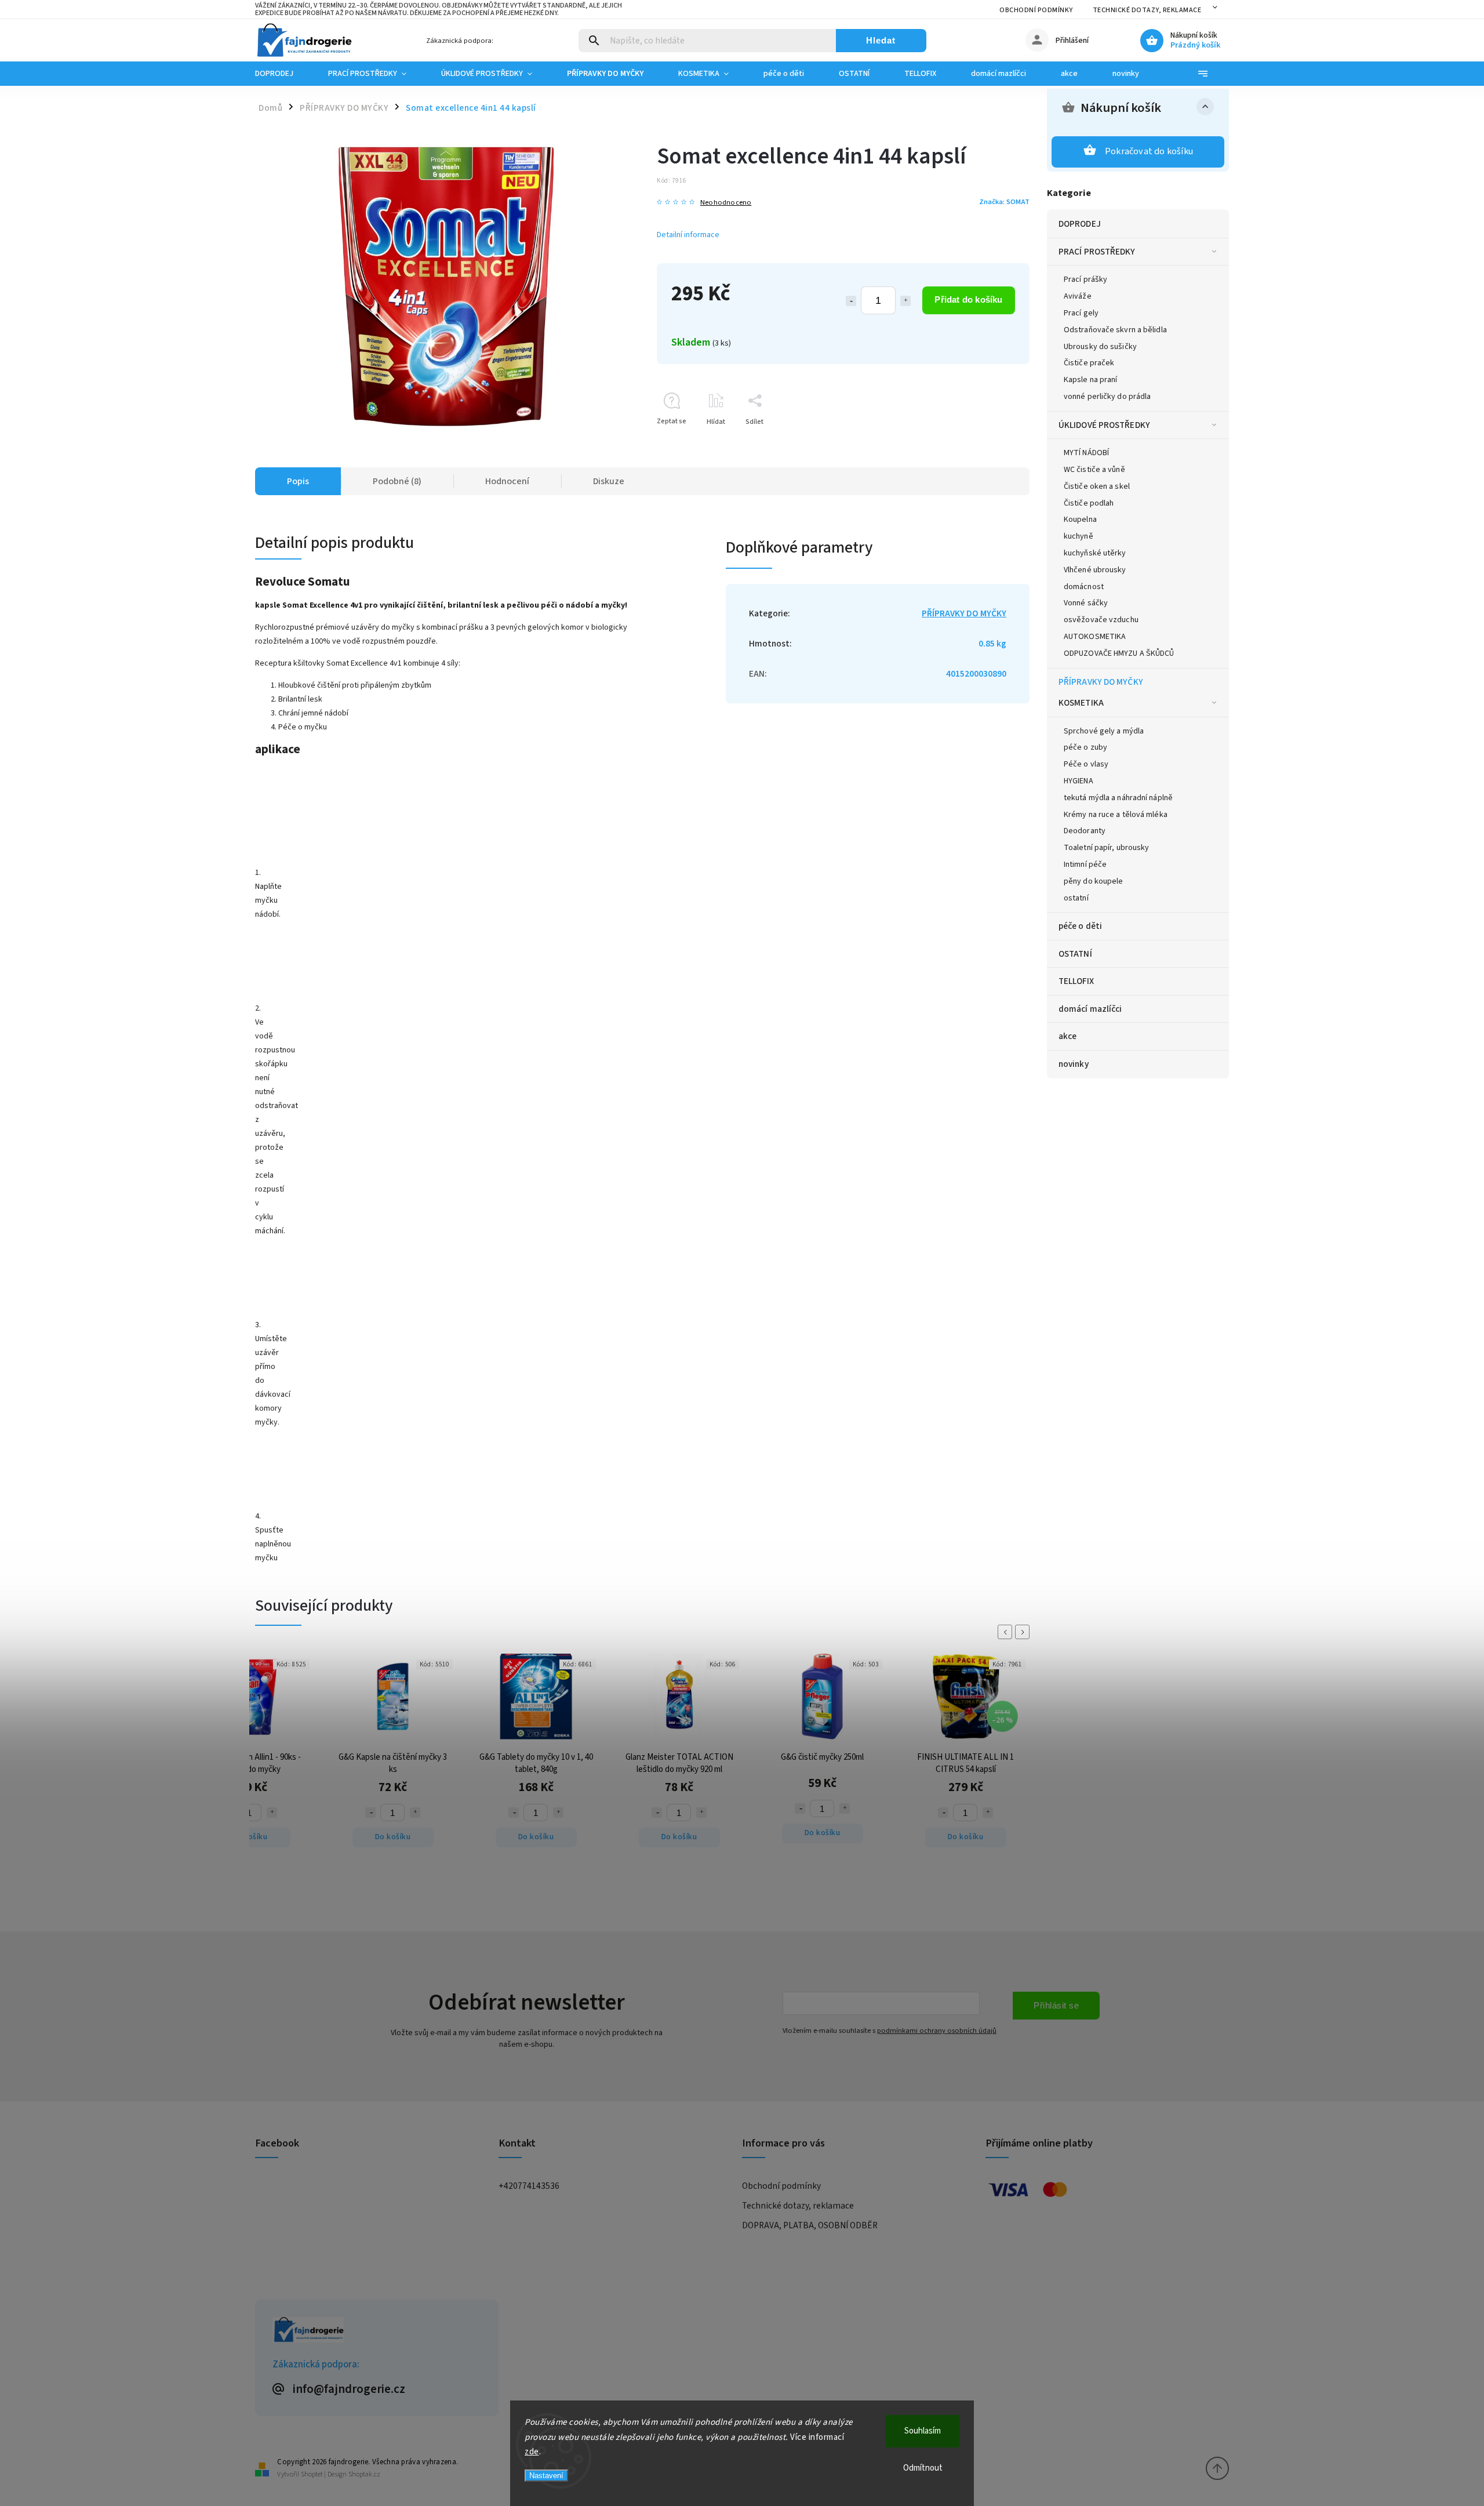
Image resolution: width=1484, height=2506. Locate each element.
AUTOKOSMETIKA (1095, 637)
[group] (352, 1179)
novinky (1074, 1064)
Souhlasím (923, 2431)
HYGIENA (1079, 781)
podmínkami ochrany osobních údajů (937, 2031)
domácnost (1084, 587)
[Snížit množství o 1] (851, 301)
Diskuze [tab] (609, 481)
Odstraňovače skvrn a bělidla (1115, 330)
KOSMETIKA (1081, 703)
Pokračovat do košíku (1149, 151)
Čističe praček (1089, 363)
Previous (1007, 1632)
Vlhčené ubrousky (1095, 570)
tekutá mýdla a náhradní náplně (1118, 798)
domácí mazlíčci (1090, 1009)
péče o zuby (1085, 747)
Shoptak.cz (364, 2474)
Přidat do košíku (968, 299)
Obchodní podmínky (1036, 10)
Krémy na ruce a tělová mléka (1116, 815)
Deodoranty (1085, 831)
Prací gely (1081, 313)
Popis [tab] (298, 481)
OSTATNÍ (1075, 954)
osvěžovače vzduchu (1101, 620)
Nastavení (546, 2476)
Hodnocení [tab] (507, 481)
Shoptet (312, 2474)
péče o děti (1080, 926)
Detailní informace (688, 235)
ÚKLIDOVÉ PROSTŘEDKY (1104, 425)
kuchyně (1079, 536)
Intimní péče (1085, 865)
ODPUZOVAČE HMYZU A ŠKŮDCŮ (1119, 653)
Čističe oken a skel (1097, 486)
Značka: (1004, 202)
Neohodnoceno (726, 203)
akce (1067, 1036)
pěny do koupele (1094, 881)
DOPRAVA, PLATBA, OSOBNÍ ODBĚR (810, 2225)
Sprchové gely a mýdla (1104, 731)
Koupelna (1080, 520)
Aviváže (1078, 296)
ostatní (1076, 898)
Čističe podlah (1089, 503)
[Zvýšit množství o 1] (905, 301)
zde (532, 2452)
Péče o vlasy (1086, 764)
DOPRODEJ (1080, 224)
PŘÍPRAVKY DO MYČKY (1101, 682)
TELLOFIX (1076, 981)
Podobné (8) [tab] (397, 481)
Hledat (881, 40)
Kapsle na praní (1091, 380)
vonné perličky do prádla (1107, 397)
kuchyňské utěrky (1095, 553)
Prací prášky (1085, 279)
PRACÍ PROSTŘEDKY (1097, 252)
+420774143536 (529, 2186)
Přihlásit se (1056, 2005)
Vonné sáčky (1086, 603)
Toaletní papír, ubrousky (1106, 848)
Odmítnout (923, 2468)
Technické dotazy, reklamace (1147, 10)
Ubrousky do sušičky (1100, 347)
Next (1024, 1632)
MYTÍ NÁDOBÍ (1086, 453)
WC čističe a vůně (1094, 470)
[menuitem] (283, 74)
